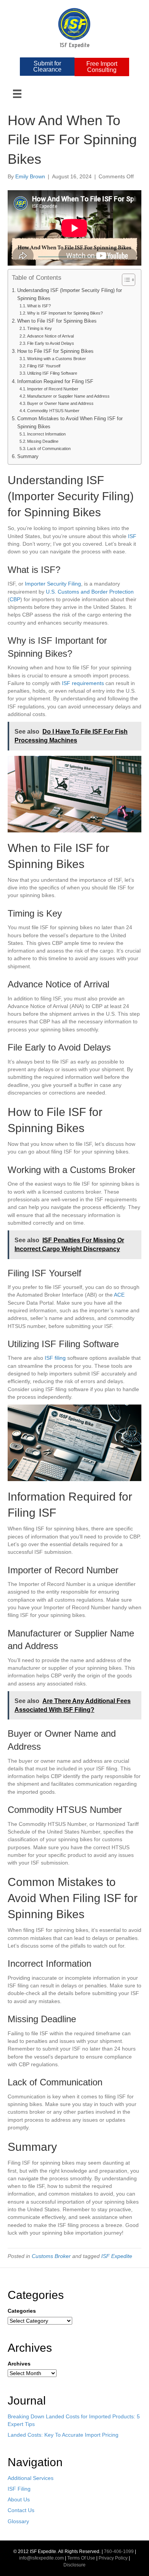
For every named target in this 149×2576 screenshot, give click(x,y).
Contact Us (21, 2510)
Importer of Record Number (53, 389)
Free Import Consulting (102, 67)
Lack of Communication (49, 449)
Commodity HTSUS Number (53, 411)
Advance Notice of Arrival (50, 336)
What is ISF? (39, 306)
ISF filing (55, 1358)
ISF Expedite (117, 2256)
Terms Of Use (81, 2558)
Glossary (18, 2521)
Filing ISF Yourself (44, 366)
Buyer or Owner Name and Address (60, 403)
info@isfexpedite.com (41, 2558)
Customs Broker (51, 2256)
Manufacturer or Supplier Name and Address (68, 396)
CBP (15, 599)
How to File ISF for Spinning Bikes (55, 351)
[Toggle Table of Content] (125, 280)
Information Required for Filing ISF (55, 382)
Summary (28, 457)
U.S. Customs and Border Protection (90, 592)
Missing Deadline (43, 441)
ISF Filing (19, 2489)
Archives (19, 2364)
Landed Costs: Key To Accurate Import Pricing (63, 2435)
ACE (119, 1295)
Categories (22, 2311)
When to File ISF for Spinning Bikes (57, 321)
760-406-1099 (119, 2552)
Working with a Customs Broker (57, 359)
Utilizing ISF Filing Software (52, 373)
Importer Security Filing (53, 584)
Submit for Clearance (47, 66)
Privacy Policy (113, 2558)
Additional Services (31, 2478)
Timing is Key (40, 328)
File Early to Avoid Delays (51, 343)
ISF (132, 536)
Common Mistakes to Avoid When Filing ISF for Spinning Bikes (70, 423)
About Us (19, 2499)
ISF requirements (83, 683)
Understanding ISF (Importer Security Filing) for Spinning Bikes (70, 294)
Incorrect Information (46, 434)
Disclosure (74, 2565)
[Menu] (17, 94)
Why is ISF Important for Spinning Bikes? (65, 313)
